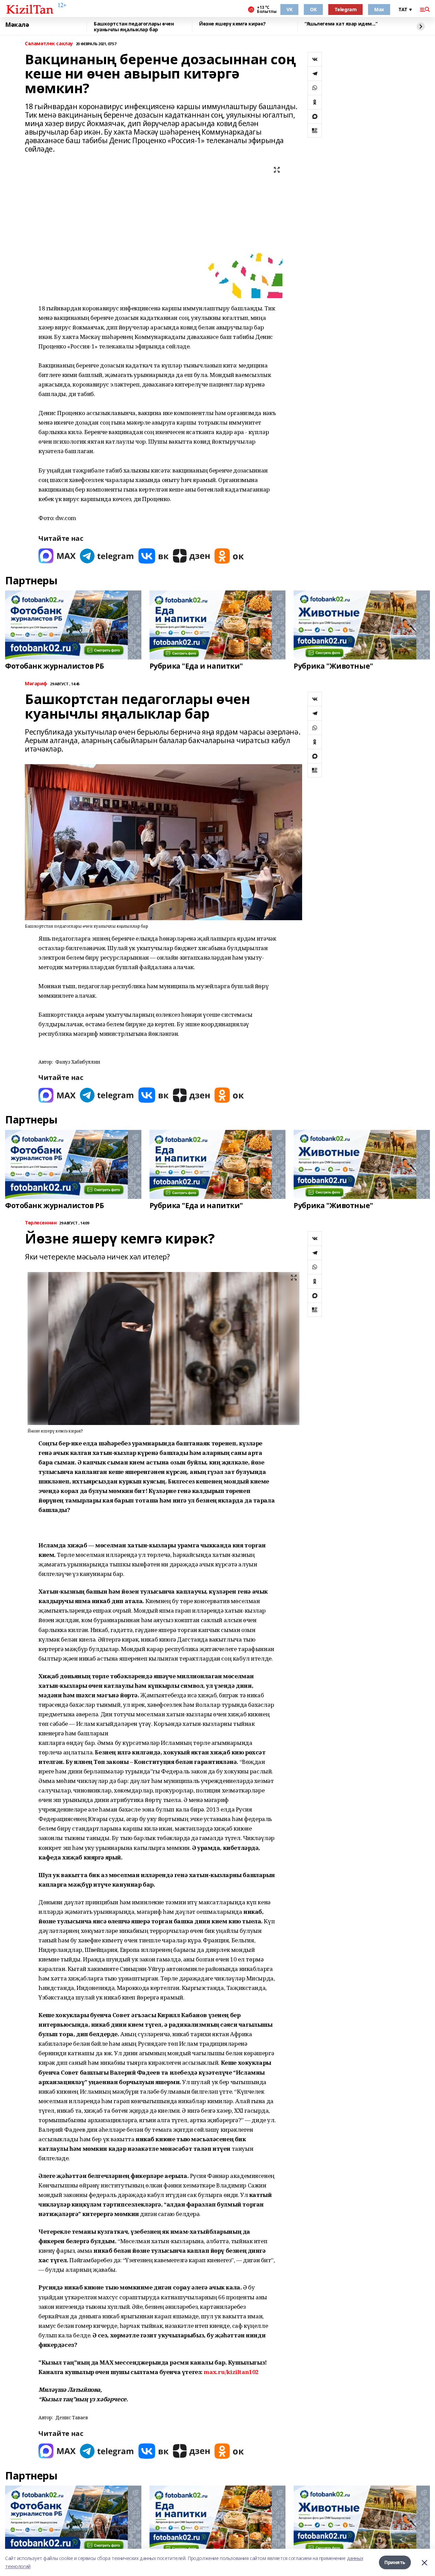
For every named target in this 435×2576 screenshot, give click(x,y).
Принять (395, 2562)
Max (379, 9)
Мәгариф (36, 684)
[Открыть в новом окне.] (57, 556)
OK (313, 9)
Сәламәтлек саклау (49, 44)
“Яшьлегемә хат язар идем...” (341, 24)
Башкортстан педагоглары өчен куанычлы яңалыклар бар (134, 27)
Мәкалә (17, 25)
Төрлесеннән (41, 1223)
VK (289, 9)
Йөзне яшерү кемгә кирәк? (232, 24)
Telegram (346, 9)
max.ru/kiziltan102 (231, 2372)
